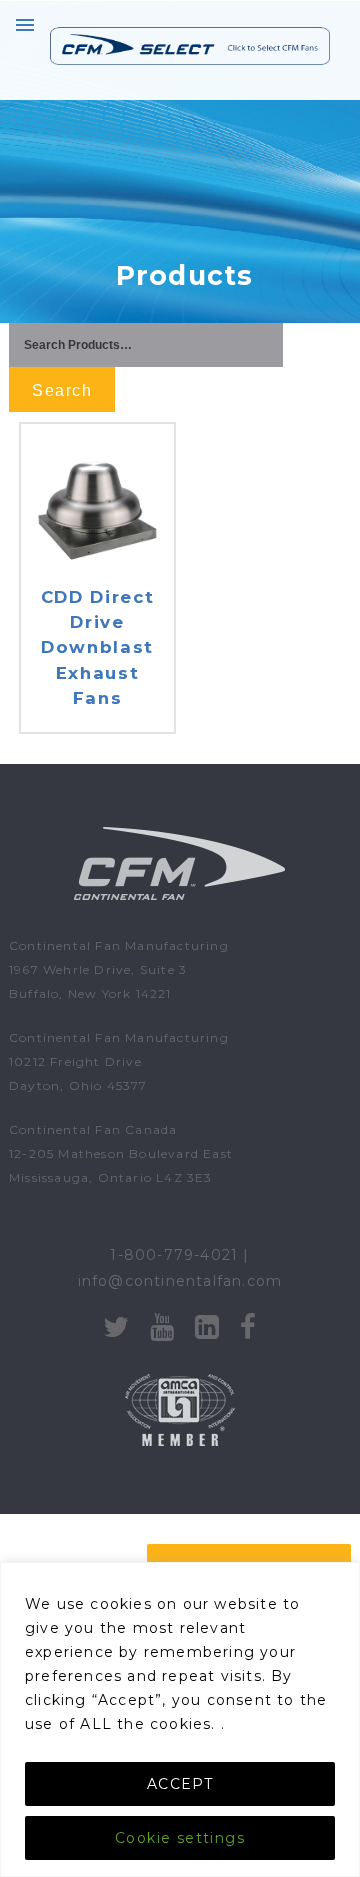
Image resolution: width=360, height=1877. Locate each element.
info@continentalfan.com (180, 1281)
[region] (180, 1719)
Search (62, 390)
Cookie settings (180, 1838)
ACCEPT (180, 1784)
